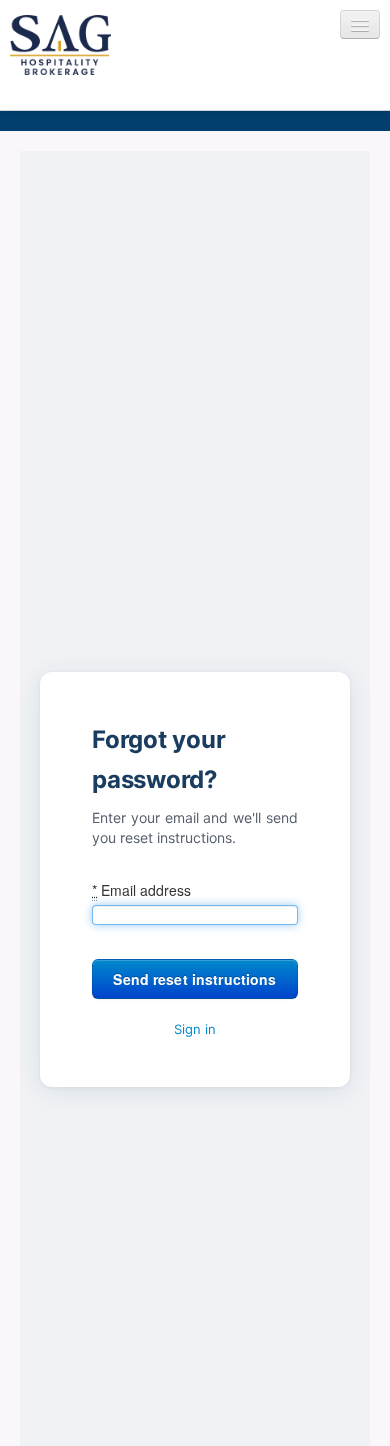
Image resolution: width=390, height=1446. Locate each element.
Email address (141, 890)
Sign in (195, 1029)
